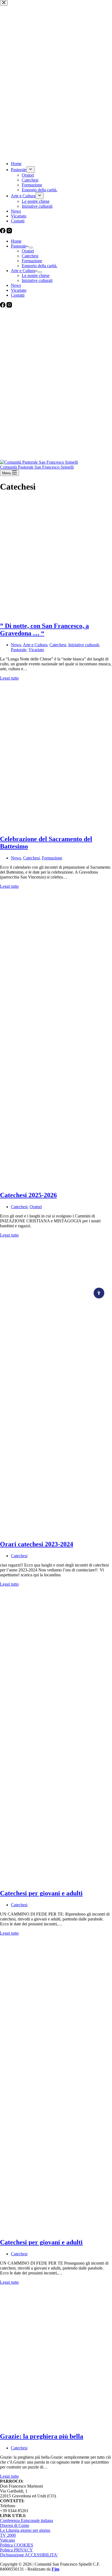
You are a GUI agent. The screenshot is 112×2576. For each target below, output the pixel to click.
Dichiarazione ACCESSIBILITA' (29, 2555)
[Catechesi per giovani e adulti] (56, 1882)
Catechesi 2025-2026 (28, 1195)
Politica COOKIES (17, 2545)
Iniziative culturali (37, 280)
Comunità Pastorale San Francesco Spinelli (37, 467)
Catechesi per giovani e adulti (41, 1893)
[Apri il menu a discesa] (31, 248)
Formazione (32, 261)
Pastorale (19, 246)
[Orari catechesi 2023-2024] (56, 1533)
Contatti (18, 295)
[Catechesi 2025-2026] (56, 1184)
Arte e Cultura (23, 271)
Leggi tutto (9, 678)
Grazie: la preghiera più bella (42, 2436)
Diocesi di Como (15, 2525)
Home (16, 241)
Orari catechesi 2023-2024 (37, 1544)
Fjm (55, 2569)
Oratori (28, 251)
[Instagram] (9, 306)
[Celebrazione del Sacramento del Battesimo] (56, 827)
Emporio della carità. (40, 266)
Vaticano (7, 2540)
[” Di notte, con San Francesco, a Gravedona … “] (56, 614)
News (16, 285)
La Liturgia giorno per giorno (25, 2530)
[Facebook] (3, 306)
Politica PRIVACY (16, 2550)
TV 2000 (8, 2535)
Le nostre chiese (36, 276)
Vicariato (19, 290)
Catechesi (30, 256)
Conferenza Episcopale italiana (27, 2520)
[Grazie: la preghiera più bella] (56, 2425)
